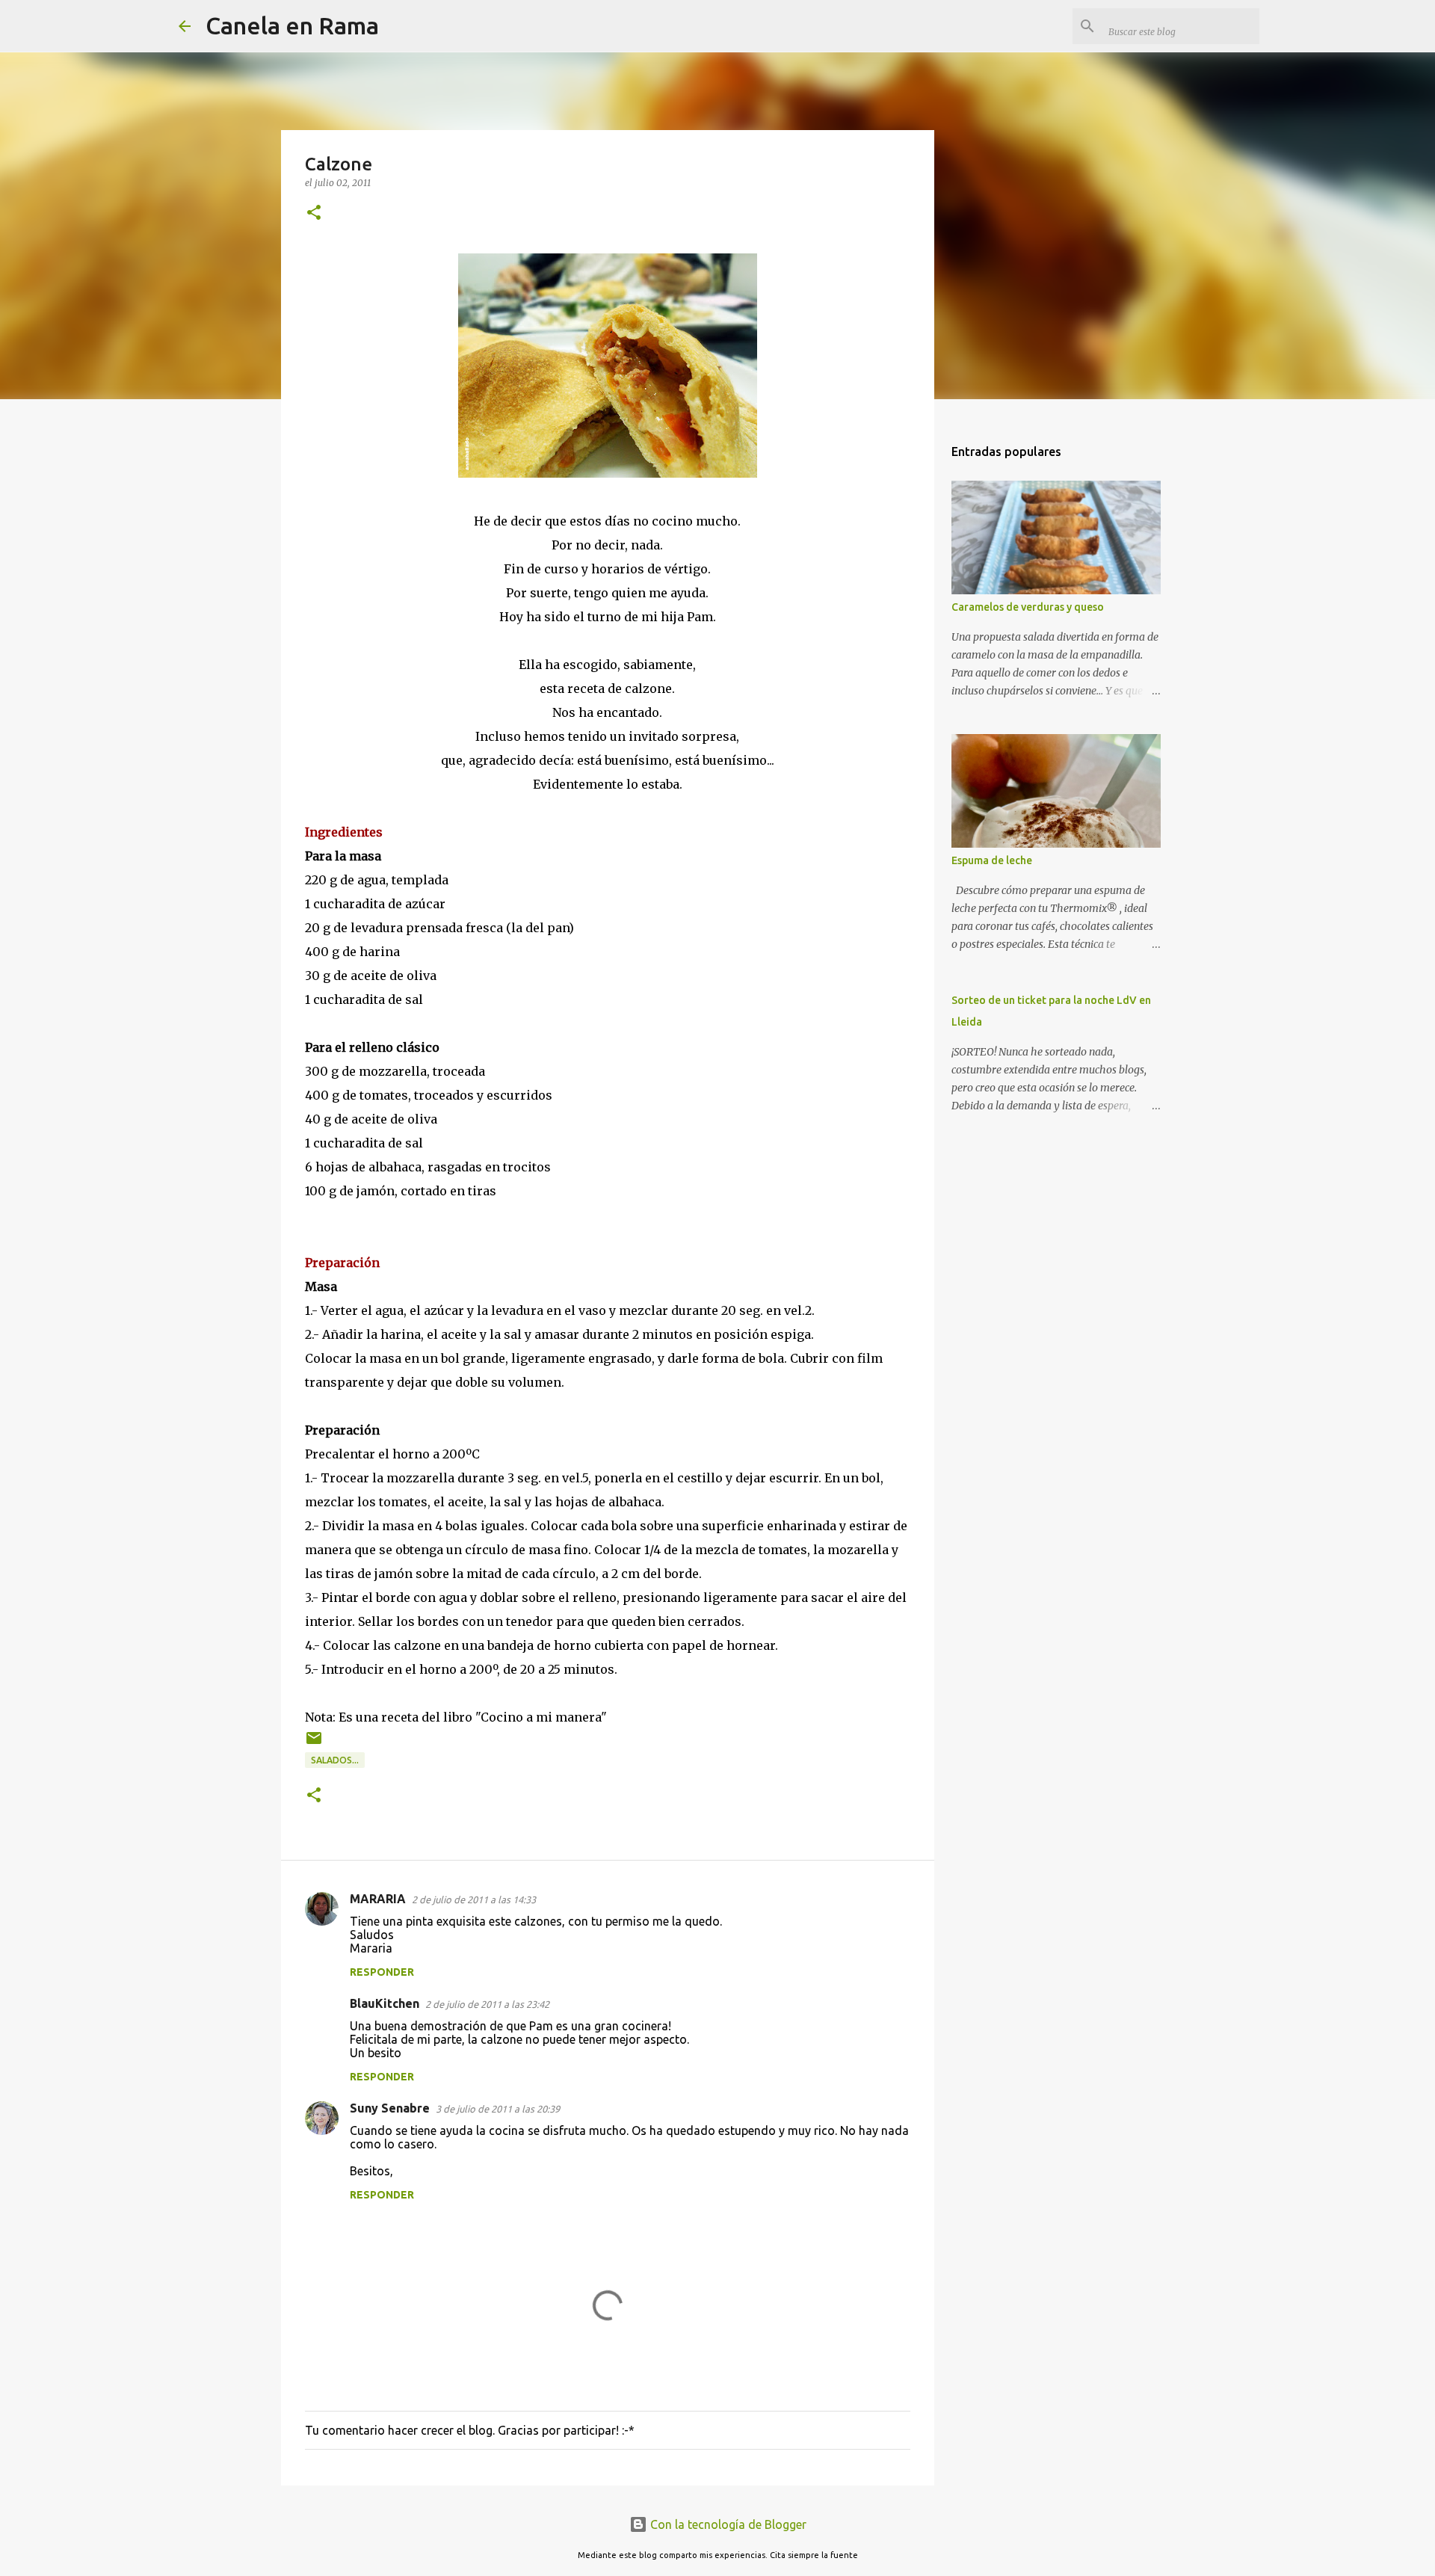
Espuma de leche (992, 860)
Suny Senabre (390, 2108)
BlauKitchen (385, 2003)
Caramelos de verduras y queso (1028, 607)
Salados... (335, 1760)
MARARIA (378, 1899)
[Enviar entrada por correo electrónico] (314, 1744)
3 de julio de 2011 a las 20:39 (498, 2109)
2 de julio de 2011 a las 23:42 (487, 2004)
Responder (382, 1972)
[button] (314, 213)
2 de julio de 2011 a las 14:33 (474, 1899)
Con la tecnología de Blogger (727, 2524)
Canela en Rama (292, 25)
